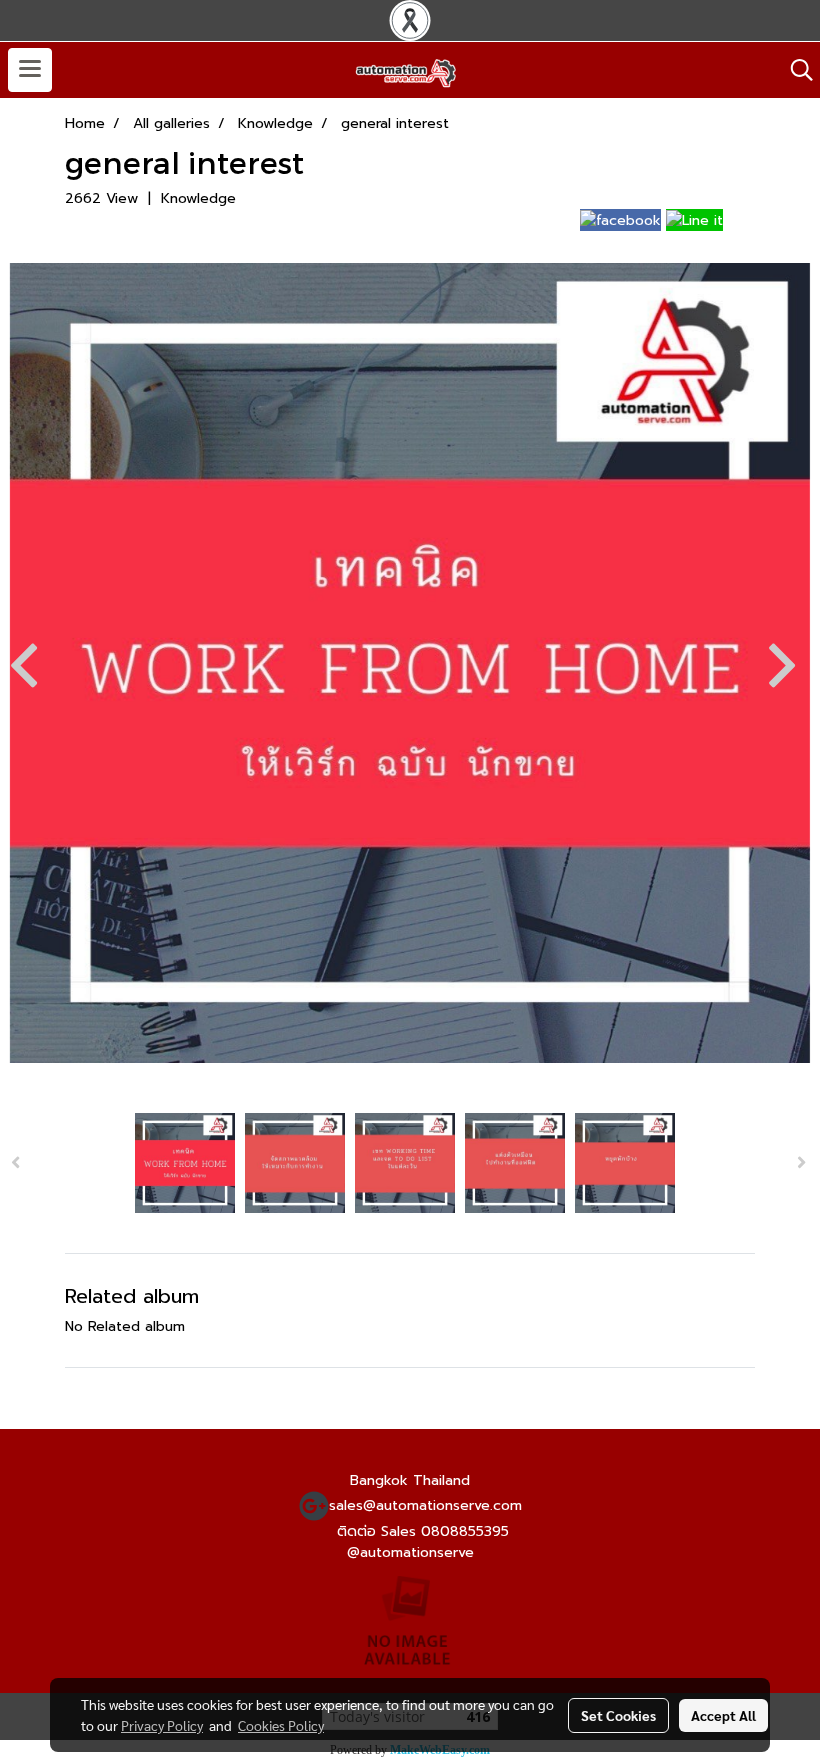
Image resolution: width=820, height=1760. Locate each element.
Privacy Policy (162, 1725)
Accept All (723, 1715)
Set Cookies (618, 1715)
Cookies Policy (281, 1725)
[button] (795, 70)
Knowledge (198, 198)
